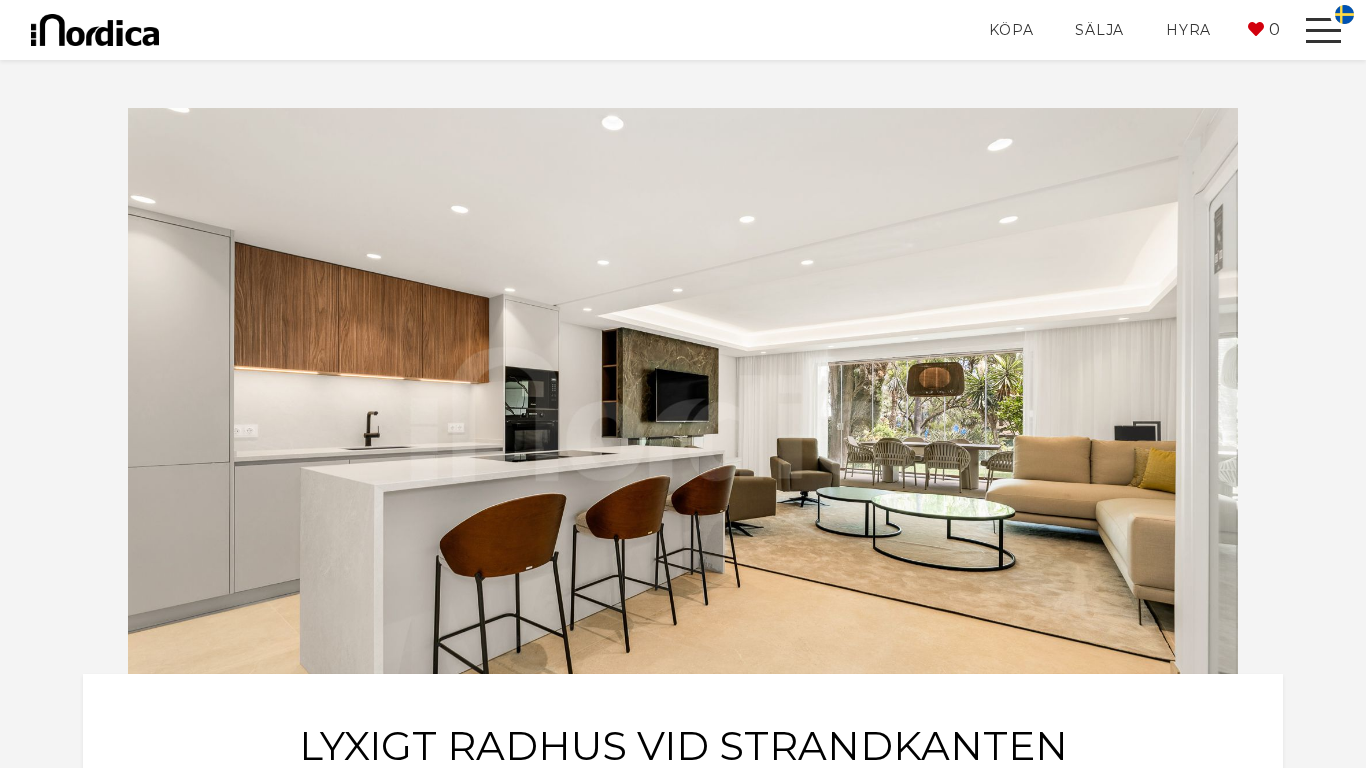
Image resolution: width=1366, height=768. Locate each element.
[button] (1264, 30)
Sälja (1099, 30)
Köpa (1011, 30)
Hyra (1188, 30)
